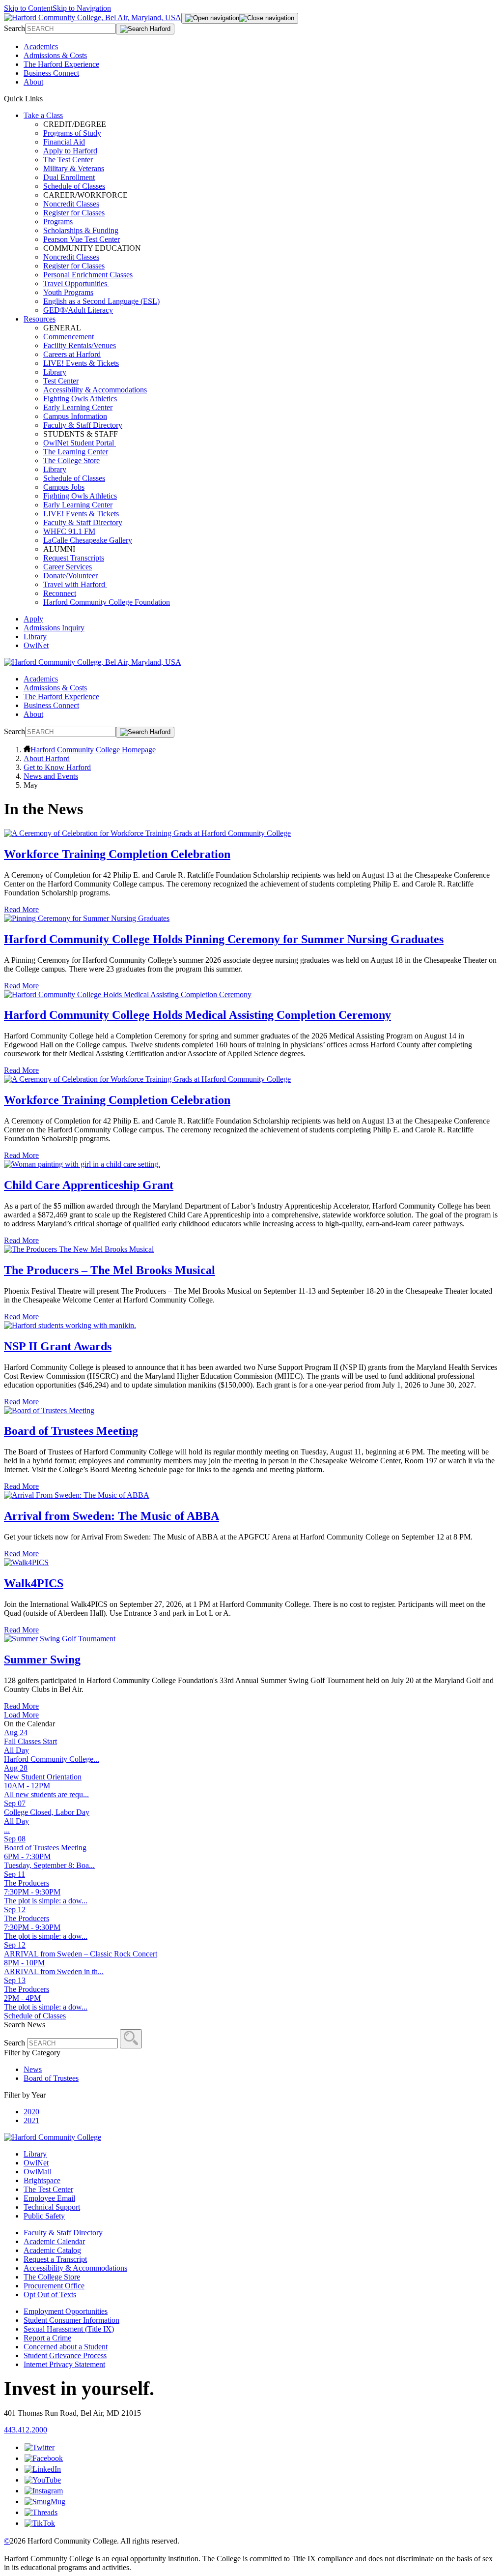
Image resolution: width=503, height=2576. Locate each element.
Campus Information (75, 416)
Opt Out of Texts (50, 2295)
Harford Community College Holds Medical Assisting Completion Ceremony (197, 1015)
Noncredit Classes (71, 204)
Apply (33, 619)
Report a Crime (47, 2338)
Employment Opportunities (66, 2311)
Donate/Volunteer (70, 576)
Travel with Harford (75, 584)
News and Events (51, 776)
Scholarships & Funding (81, 230)
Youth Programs (68, 292)
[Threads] (41, 2512)
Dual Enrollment (69, 177)
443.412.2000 (26, 2430)
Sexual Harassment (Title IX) (69, 2329)
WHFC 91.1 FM (69, 531)
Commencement (69, 337)
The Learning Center (76, 452)
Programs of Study (72, 133)
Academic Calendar (54, 2241)
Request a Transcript (55, 2259)
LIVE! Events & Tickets (81, 363)
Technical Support (52, 2207)
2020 (31, 2112)
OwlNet (36, 645)
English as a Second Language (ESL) (101, 301)
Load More (21, 1715)
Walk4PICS (34, 1583)
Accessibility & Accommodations (95, 390)
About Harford (47, 758)
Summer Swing (42, 1659)
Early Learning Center (78, 407)
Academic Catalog (52, 2250)
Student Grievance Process (65, 2355)
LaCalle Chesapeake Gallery (88, 540)
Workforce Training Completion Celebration (117, 854)
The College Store (71, 460)
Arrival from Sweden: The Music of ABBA (112, 1516)
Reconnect (60, 593)
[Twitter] (40, 2447)
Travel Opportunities (76, 283)
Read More (21, 909)
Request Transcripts (74, 558)
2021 (31, 2120)
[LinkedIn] (43, 2469)
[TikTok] (40, 2523)
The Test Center (68, 160)
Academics (41, 46)
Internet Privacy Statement (64, 2364)
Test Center (61, 381)
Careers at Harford (72, 354)
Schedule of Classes (74, 186)
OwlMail (38, 2172)
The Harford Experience (61, 64)
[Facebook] (44, 2458)
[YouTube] (43, 2480)
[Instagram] (44, 2491)
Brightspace (42, 2180)
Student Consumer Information (71, 2320)
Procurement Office (54, 2286)
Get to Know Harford (57, 767)
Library (55, 372)
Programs (58, 222)
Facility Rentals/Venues (80, 345)
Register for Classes (74, 213)
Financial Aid (64, 142)
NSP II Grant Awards (58, 1346)
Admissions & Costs (55, 55)
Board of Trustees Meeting (71, 1431)
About (33, 82)
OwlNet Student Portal (80, 443)
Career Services (68, 567)
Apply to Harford (70, 151)
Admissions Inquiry (54, 628)
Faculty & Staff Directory (83, 425)
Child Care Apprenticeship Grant (89, 1185)
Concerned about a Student (66, 2347)
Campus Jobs (64, 487)
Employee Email (49, 2198)
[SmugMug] (45, 2502)
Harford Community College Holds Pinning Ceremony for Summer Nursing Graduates (224, 939)
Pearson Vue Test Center (82, 239)
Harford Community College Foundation (107, 602)
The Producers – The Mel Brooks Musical (110, 1270)
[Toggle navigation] (240, 18)
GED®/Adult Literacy (78, 310)
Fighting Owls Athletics (80, 399)
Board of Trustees (51, 2078)
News (33, 2069)
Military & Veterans (74, 168)
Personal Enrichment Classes (88, 275)
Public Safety (44, 2216)
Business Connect (51, 73)
